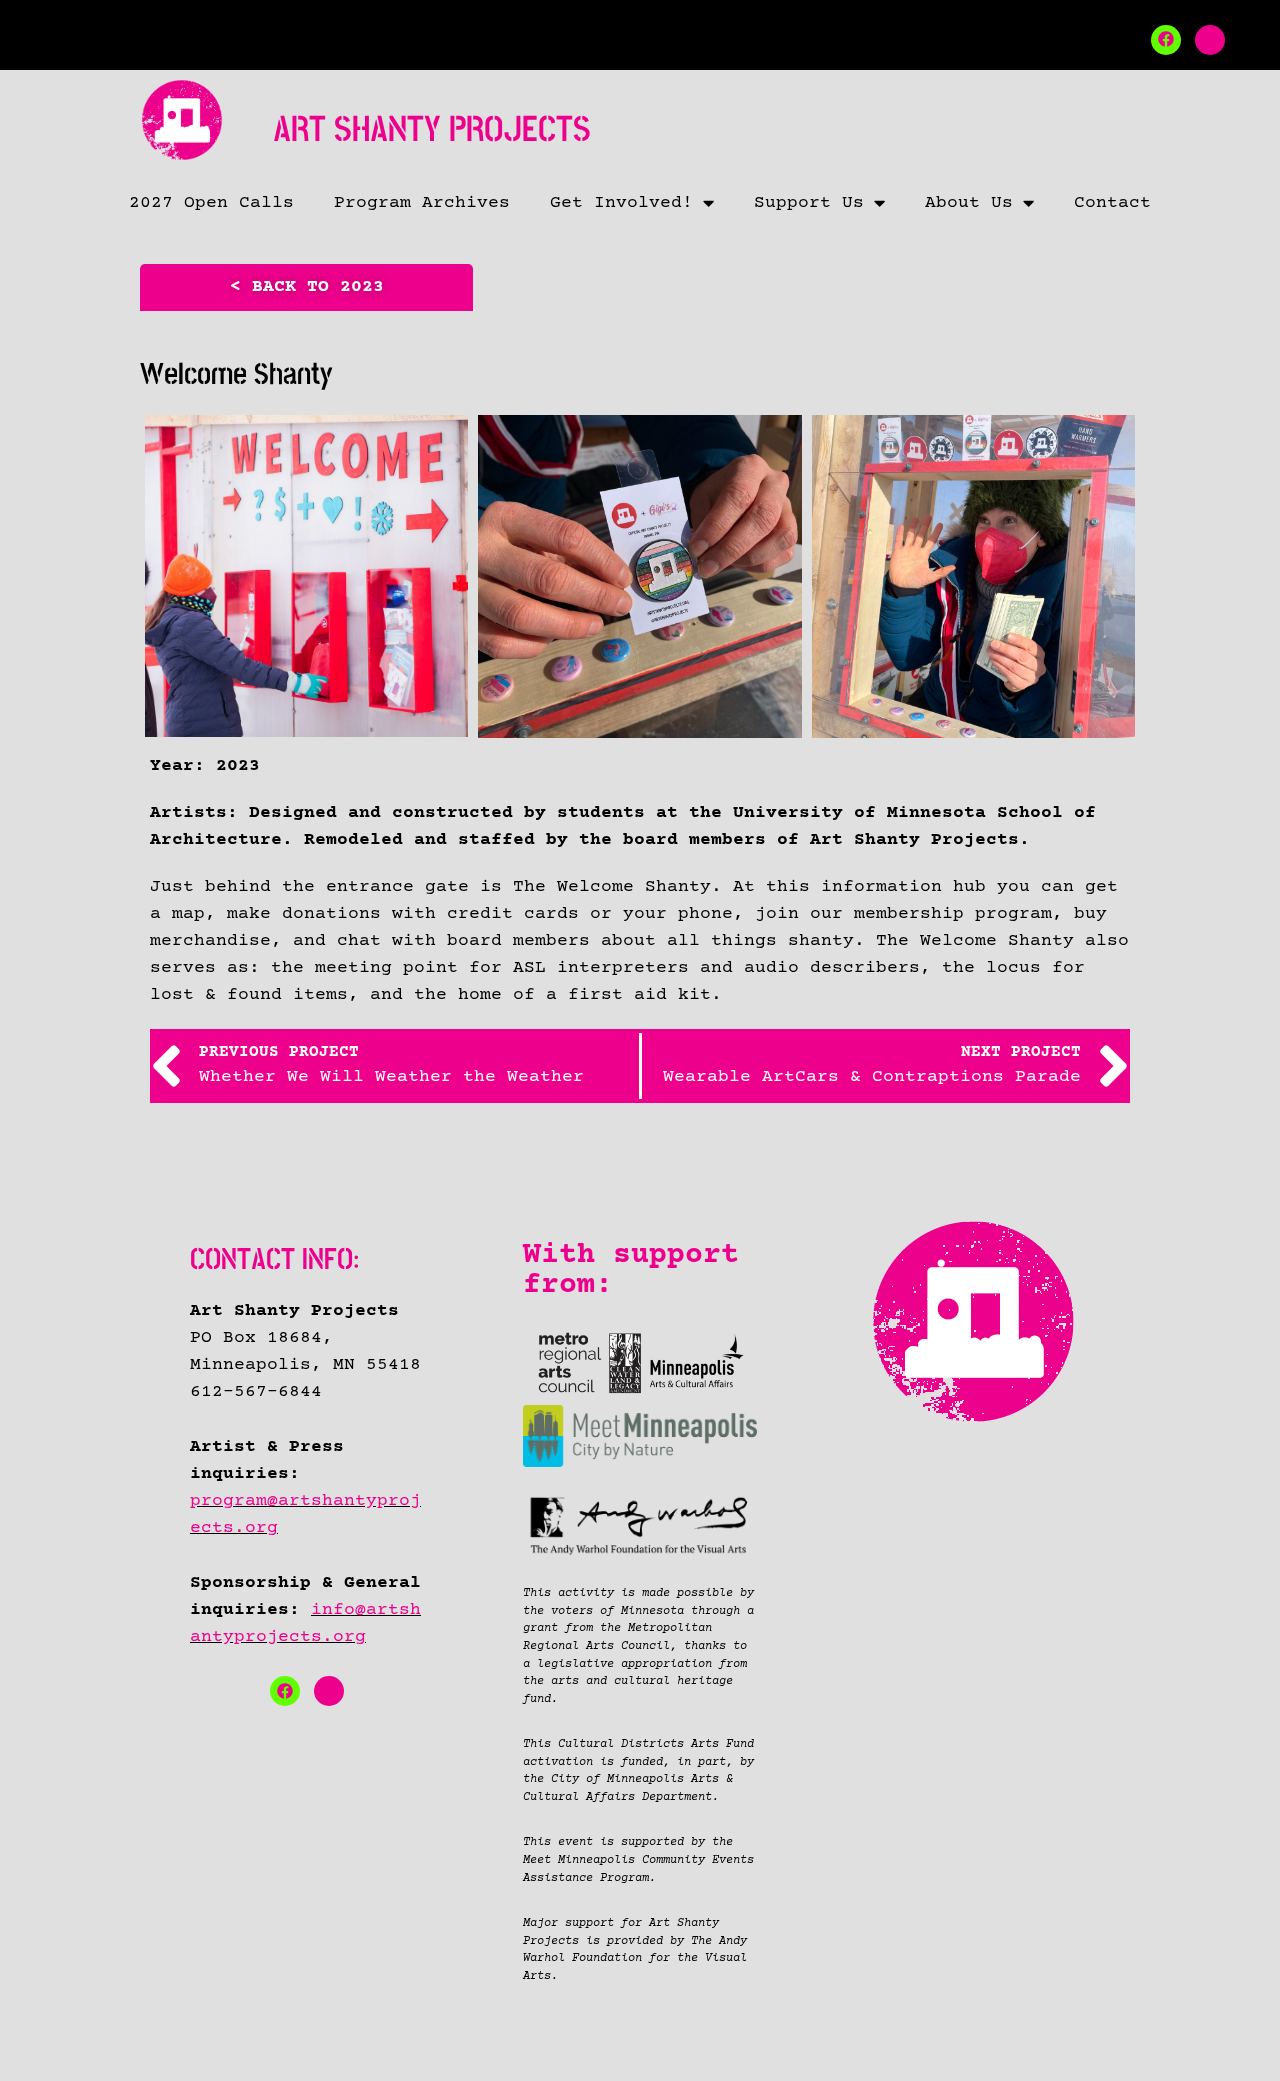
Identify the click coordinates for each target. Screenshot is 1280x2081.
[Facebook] (1166, 40)
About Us (969, 203)
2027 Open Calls (211, 203)
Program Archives (422, 203)
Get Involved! (621, 203)
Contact (1112, 203)
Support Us (809, 203)
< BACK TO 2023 (307, 287)
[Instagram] (1210, 40)
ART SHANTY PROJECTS (432, 129)
